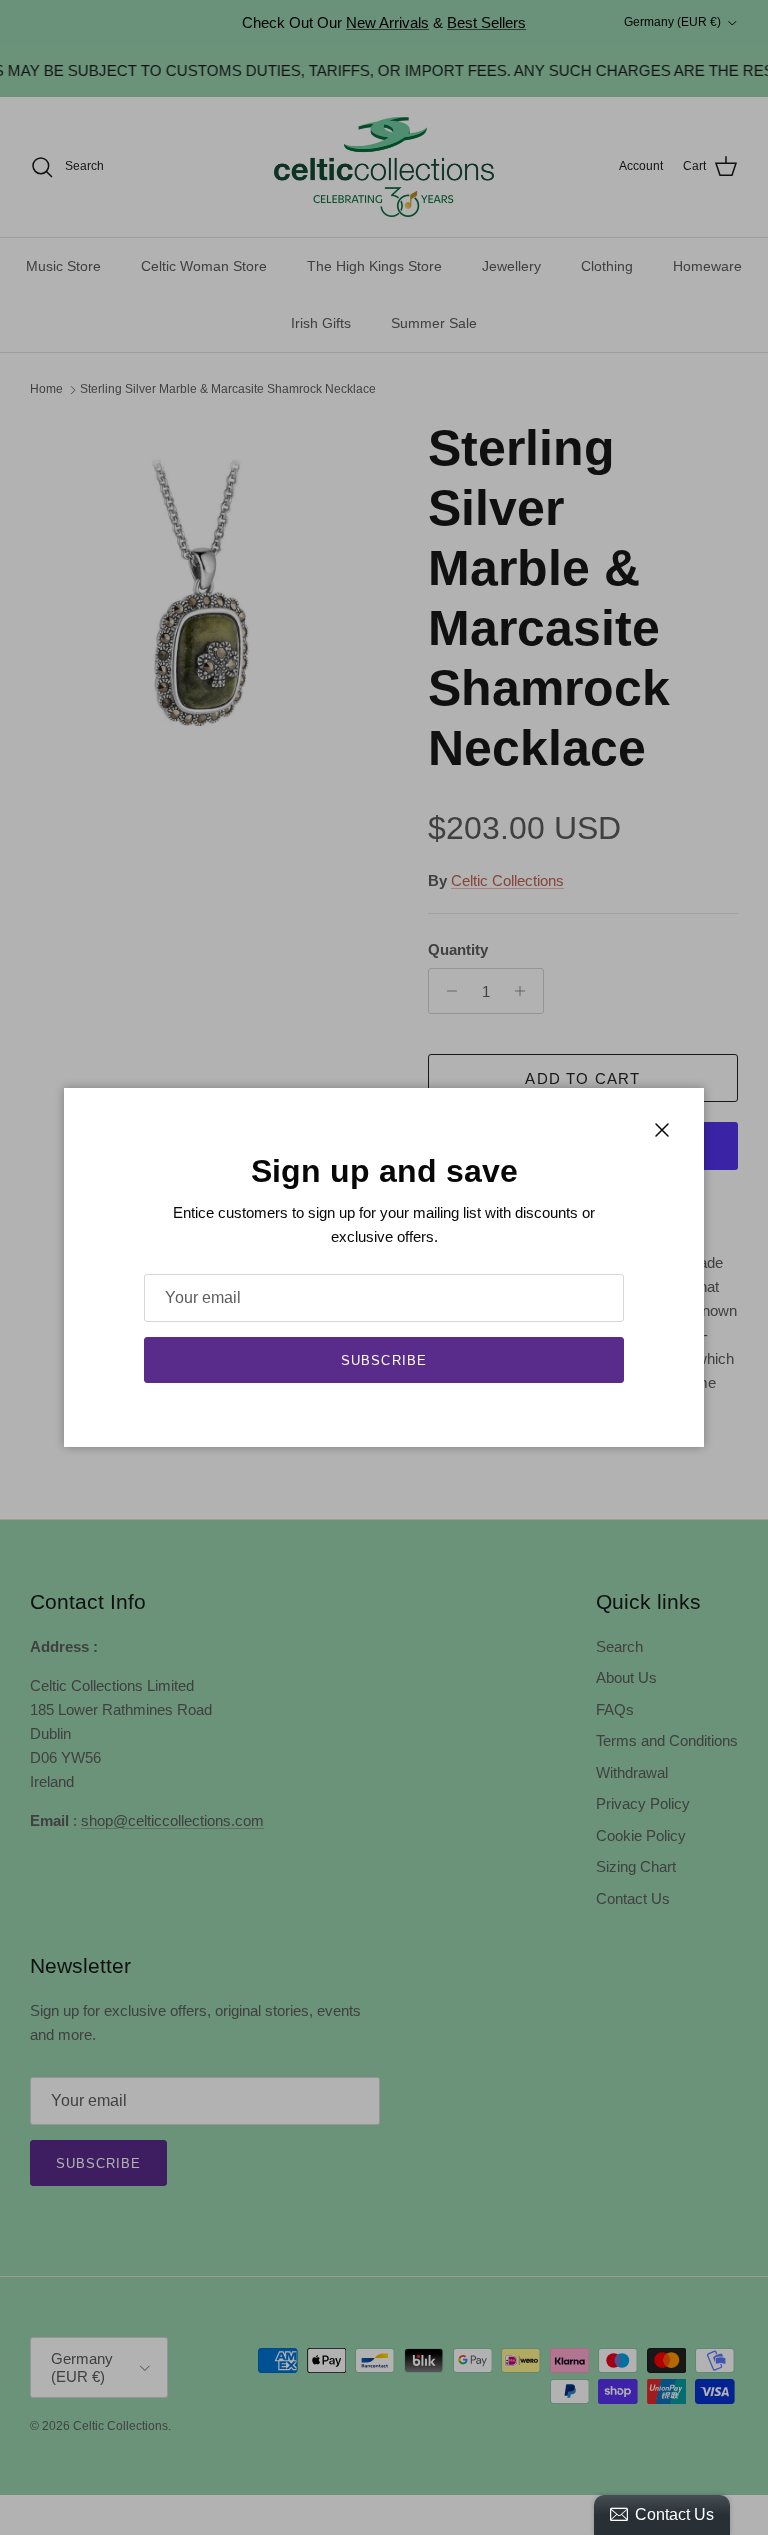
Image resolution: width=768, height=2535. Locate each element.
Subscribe (383, 1360)
